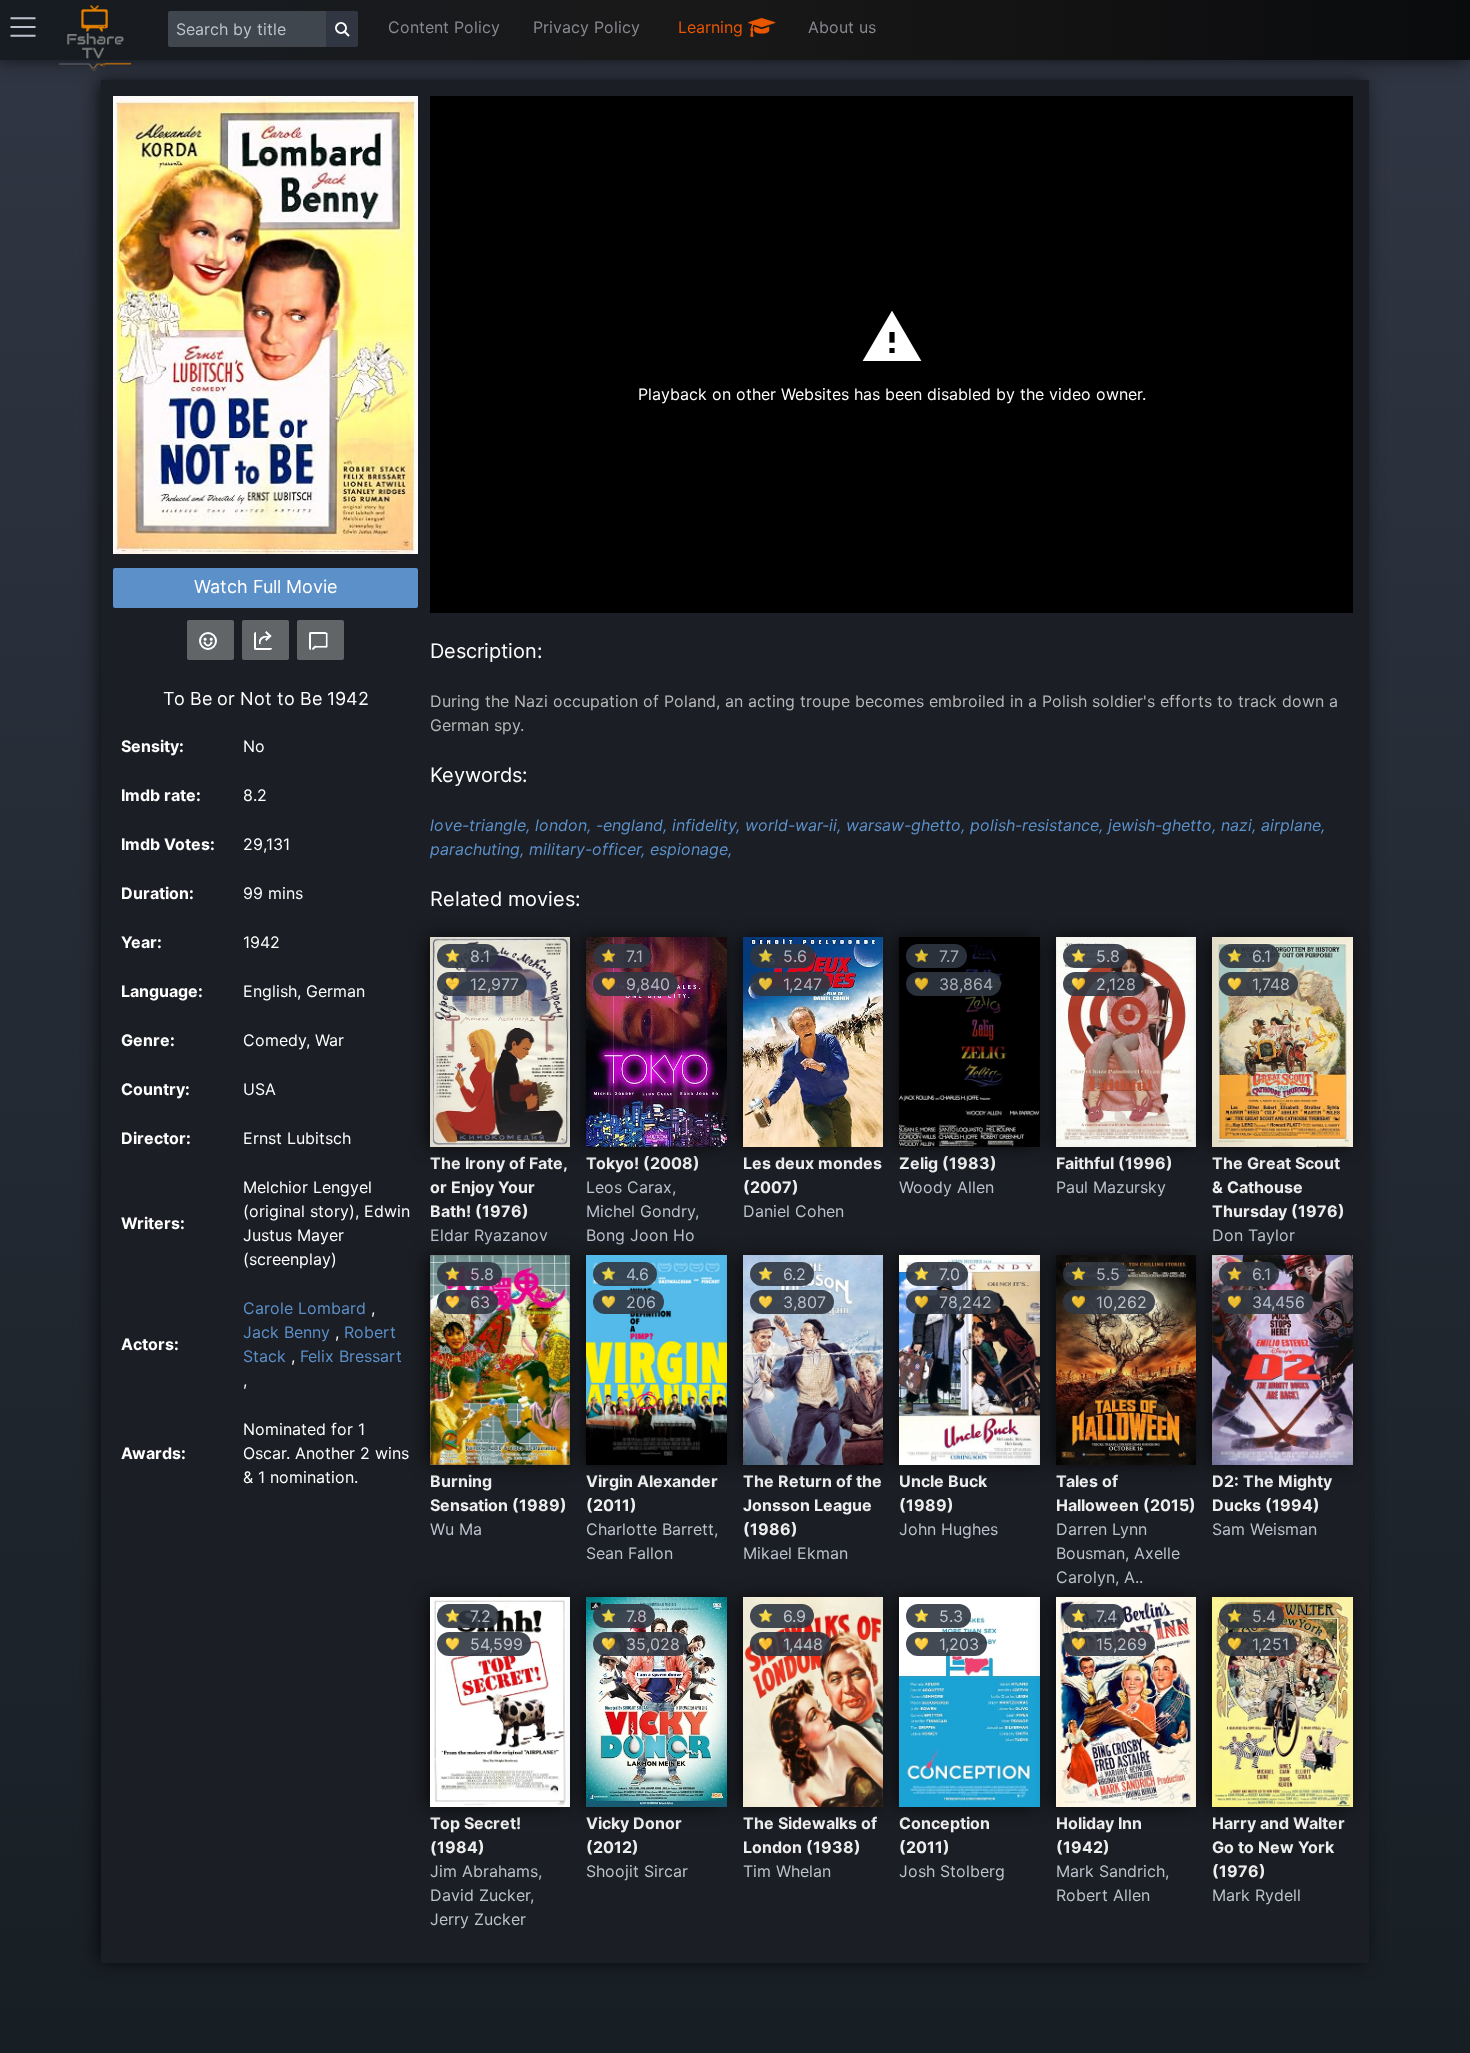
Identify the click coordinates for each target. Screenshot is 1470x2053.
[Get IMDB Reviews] (210, 640)
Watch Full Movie (265, 586)
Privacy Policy (586, 27)
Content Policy (444, 27)
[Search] (342, 29)
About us (842, 27)
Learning (713, 27)
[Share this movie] (265, 640)
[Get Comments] (320, 640)
